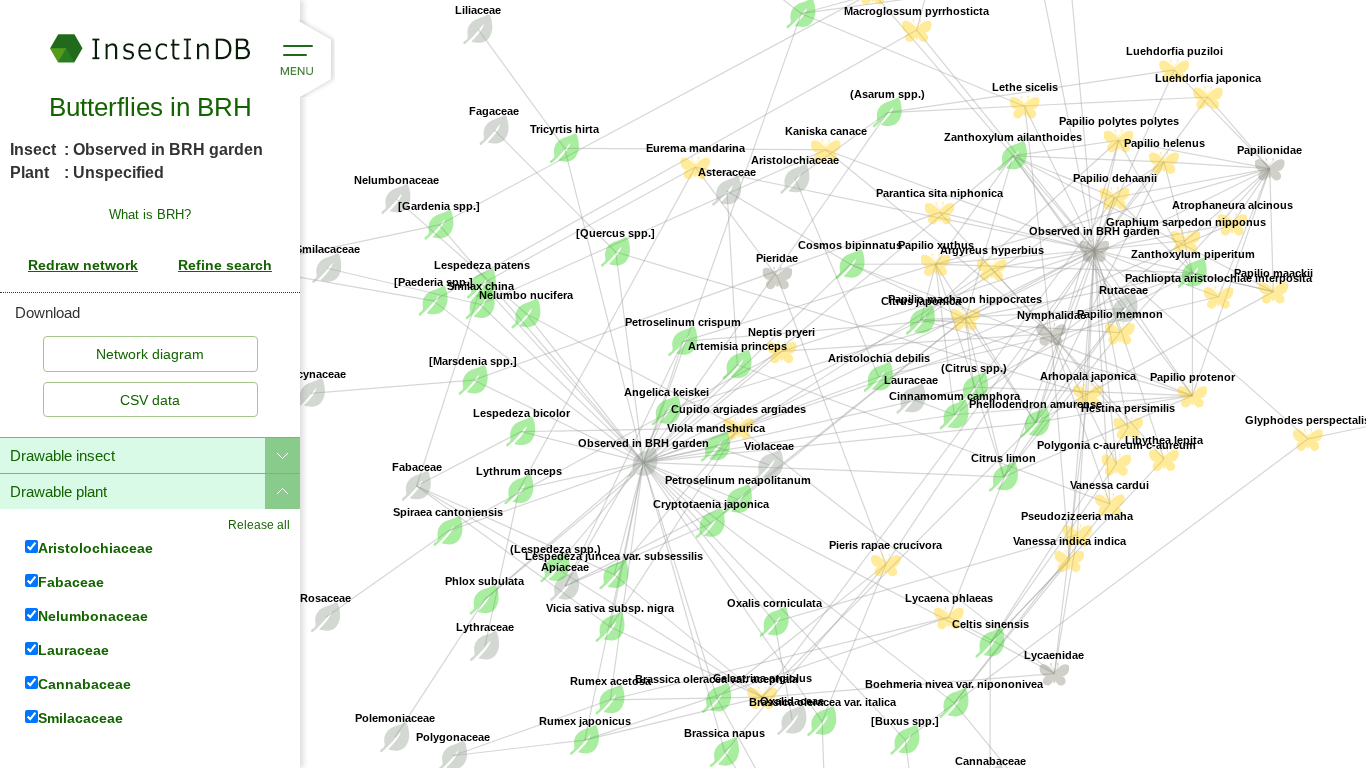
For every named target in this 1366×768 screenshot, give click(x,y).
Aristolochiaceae (95, 547)
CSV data (150, 400)
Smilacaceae (80, 717)
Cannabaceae (84, 683)
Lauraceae (73, 649)
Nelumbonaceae (93, 615)
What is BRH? (150, 215)
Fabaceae (71, 581)
